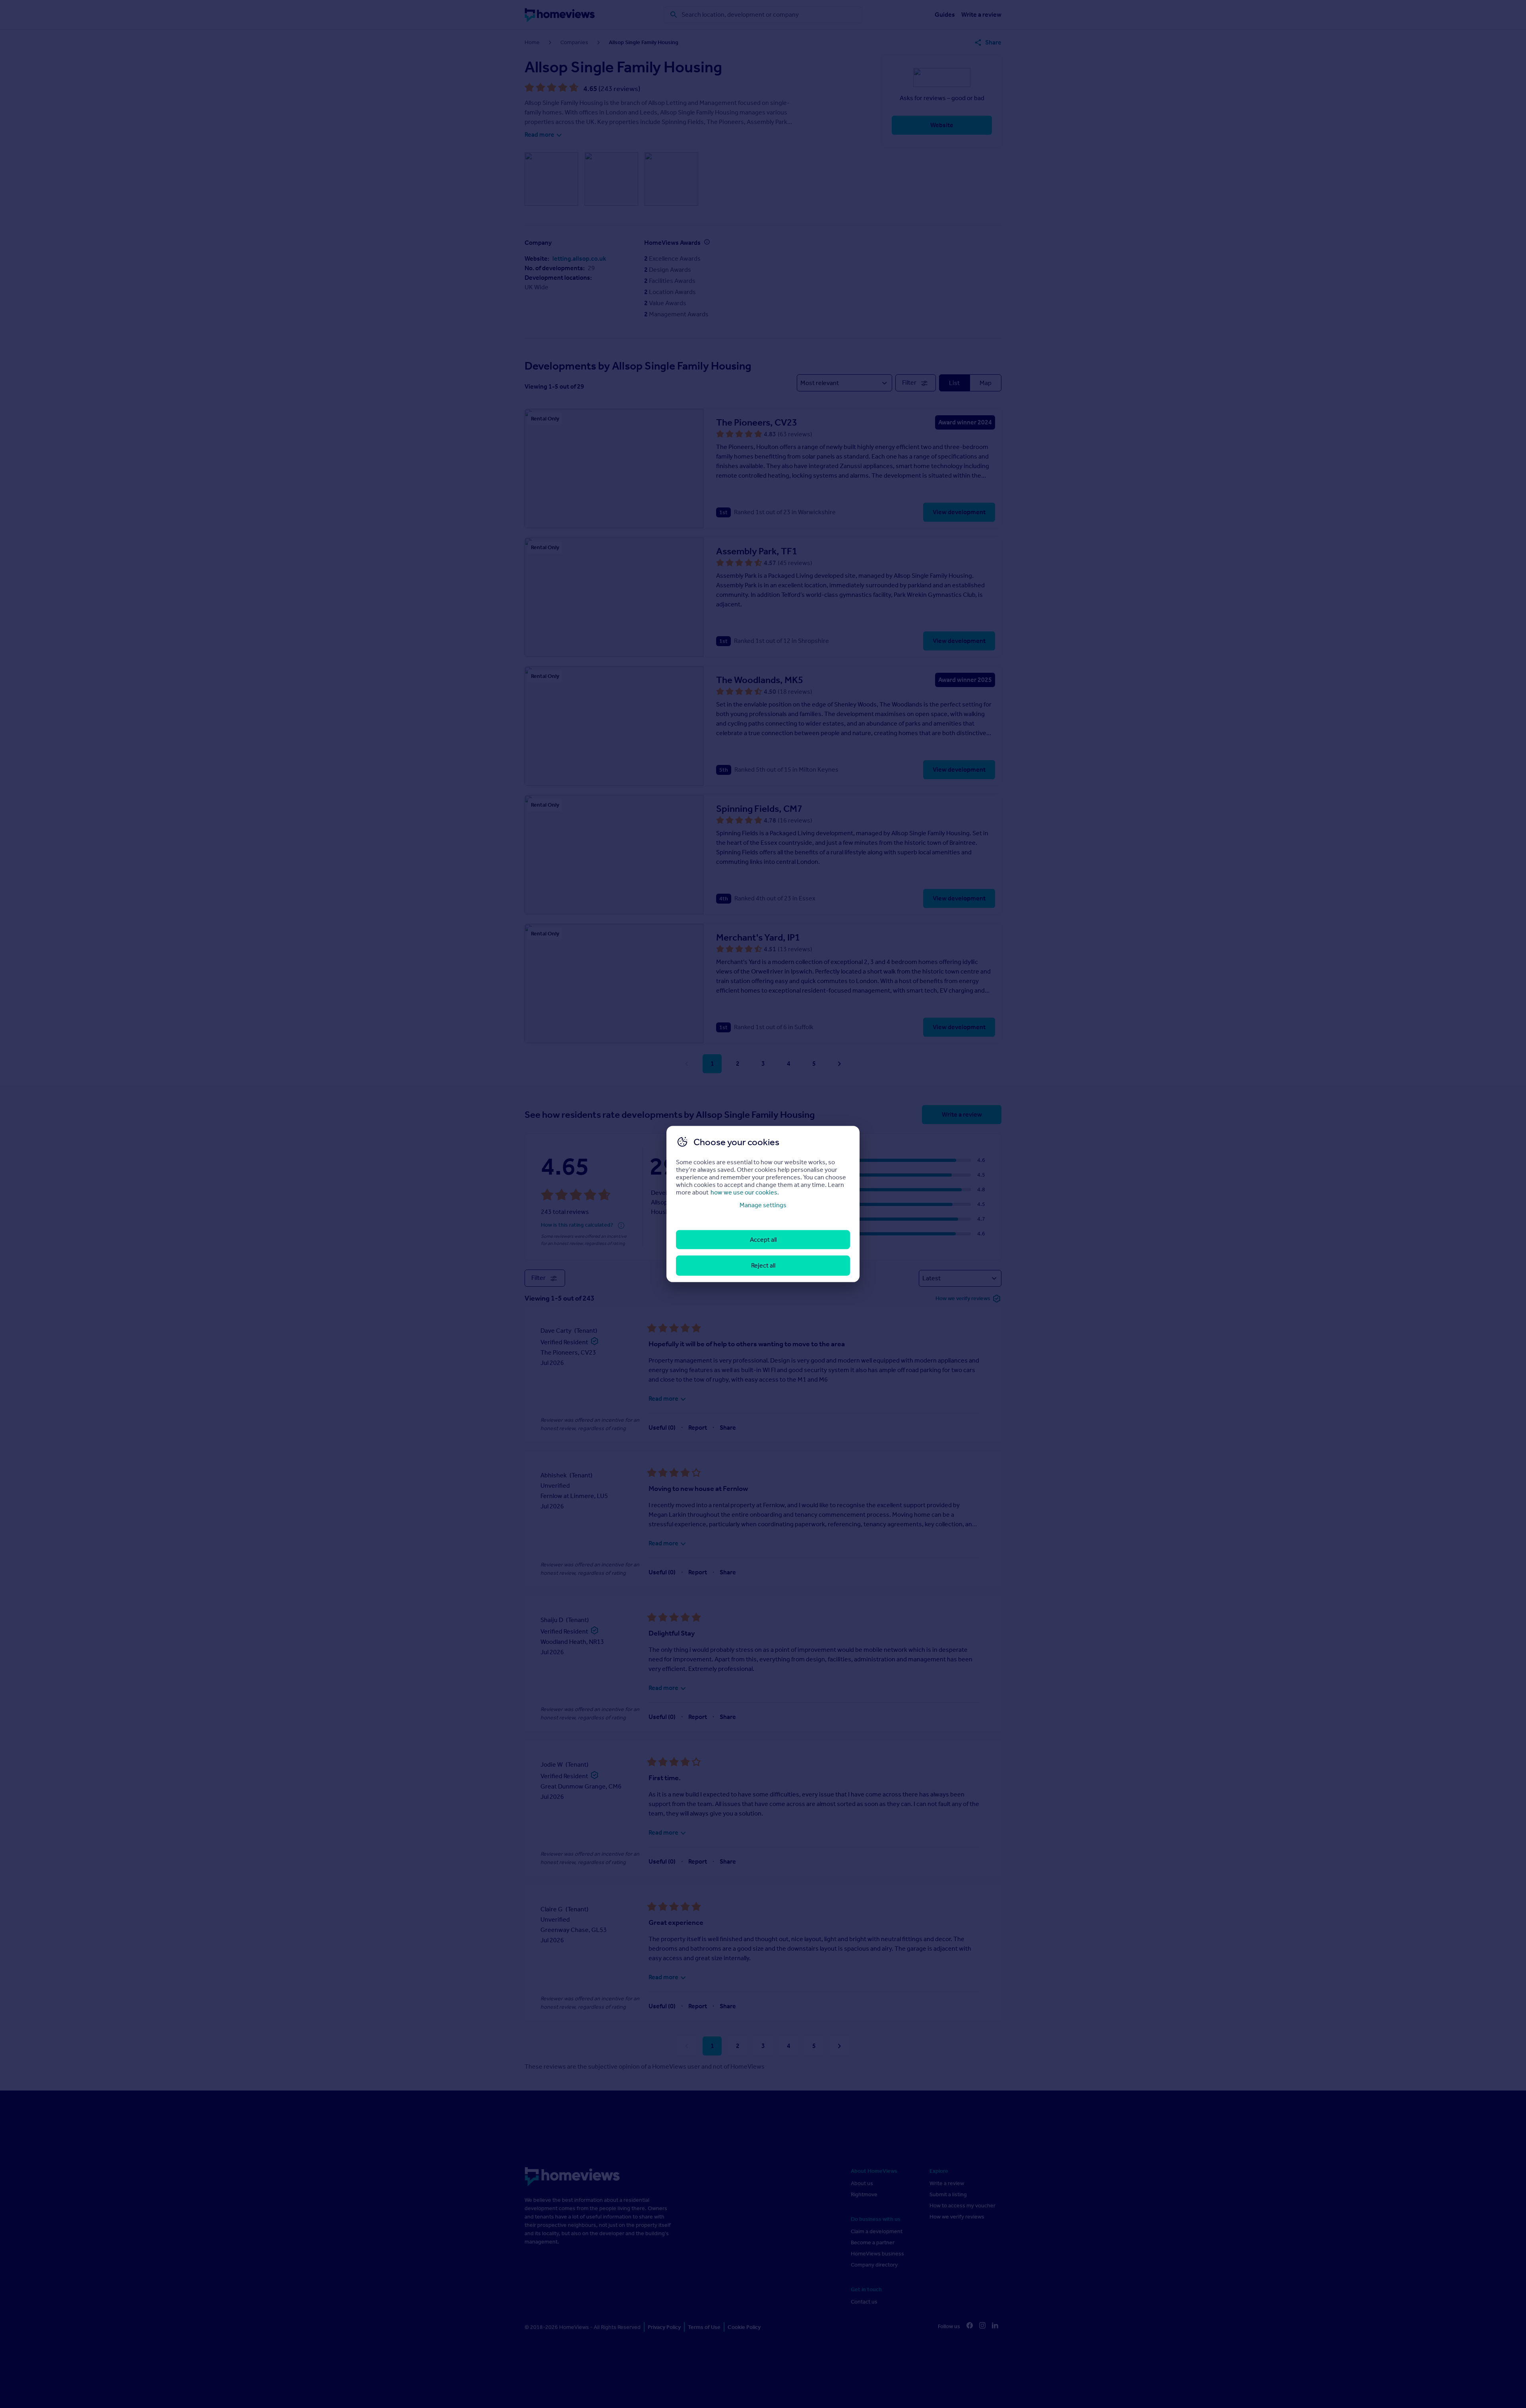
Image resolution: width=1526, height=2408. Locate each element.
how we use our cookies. (745, 1192)
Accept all (763, 1240)
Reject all (763, 1265)
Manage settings (763, 1205)
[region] (763, 1204)
